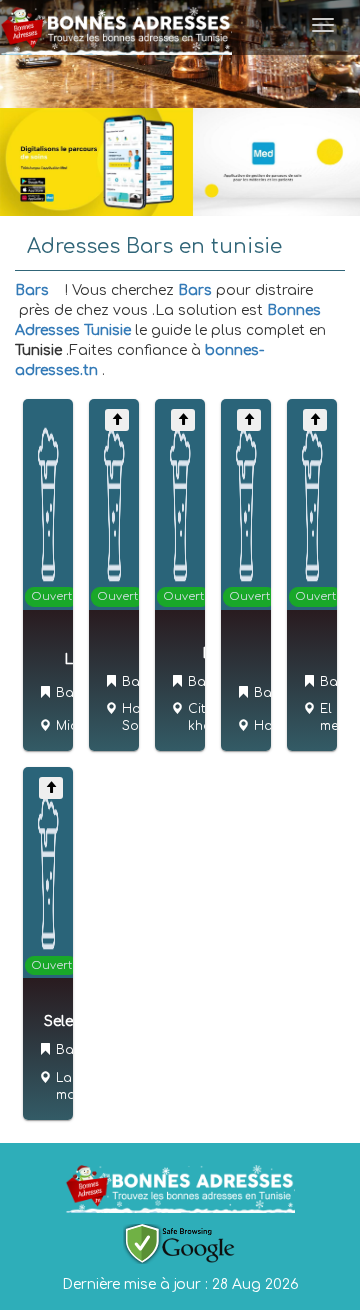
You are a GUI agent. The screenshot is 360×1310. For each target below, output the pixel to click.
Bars (32, 290)
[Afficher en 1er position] (117, 420)
